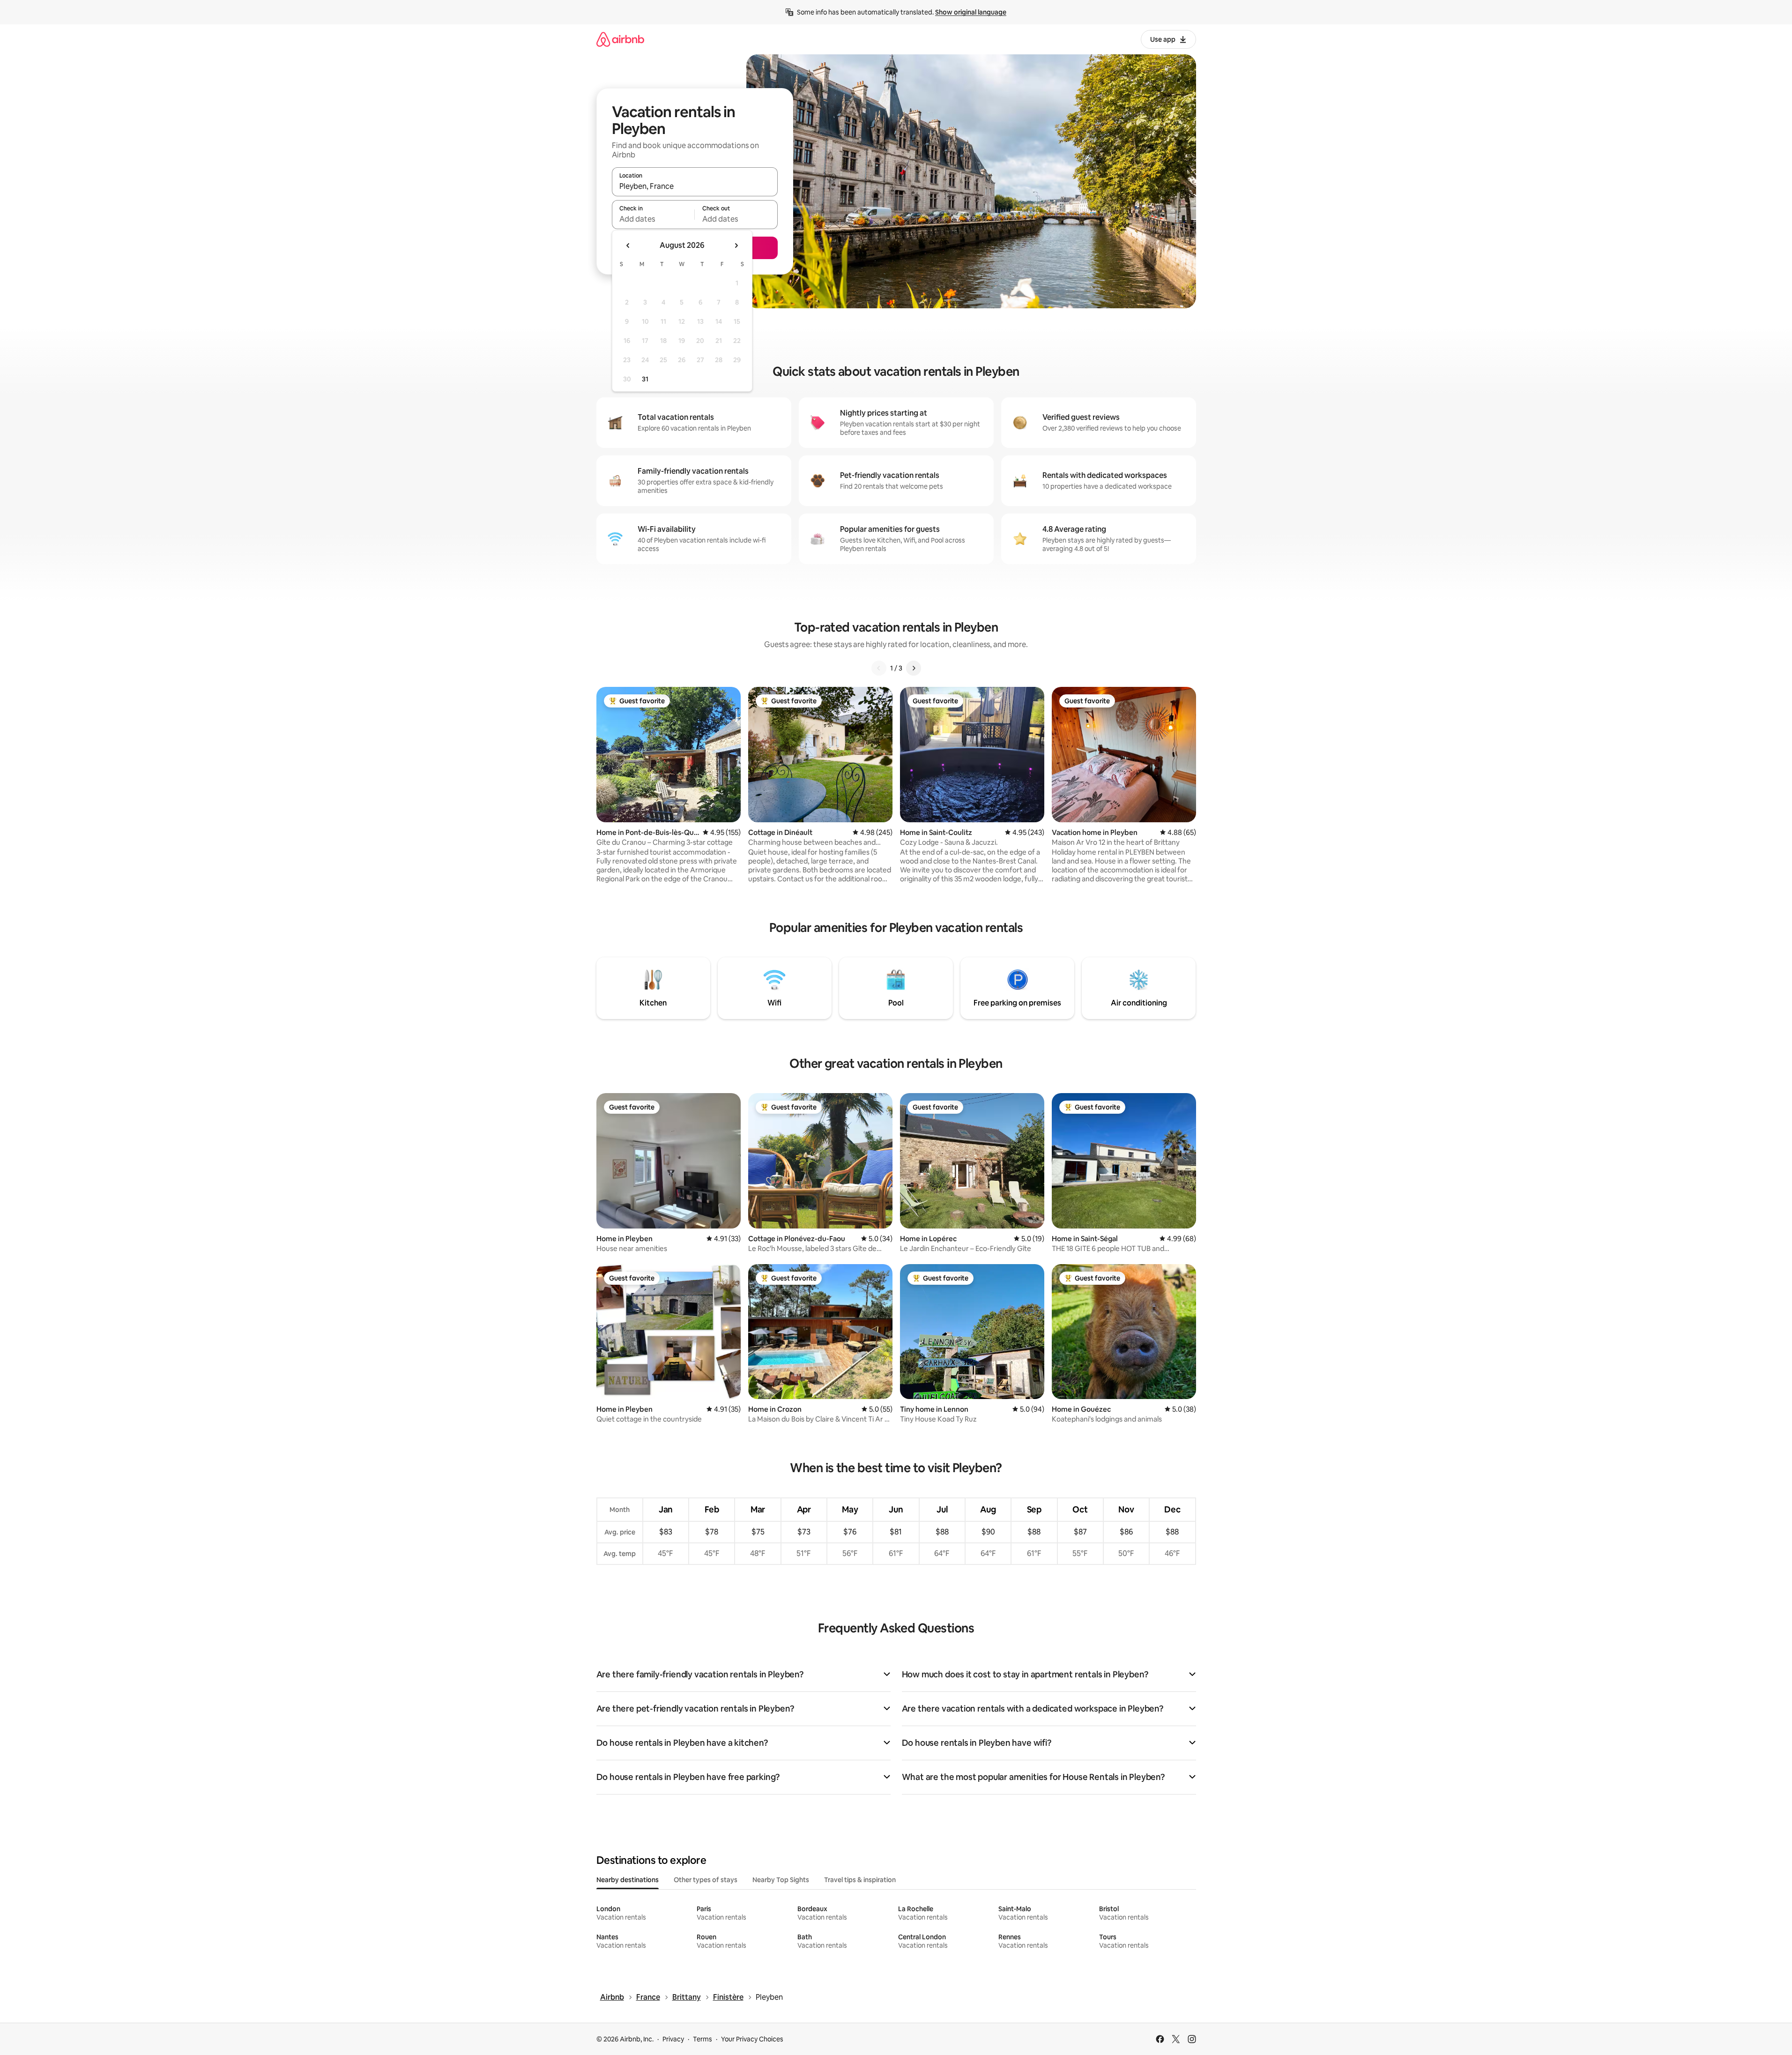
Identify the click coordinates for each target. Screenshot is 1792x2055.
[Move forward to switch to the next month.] (736, 246)
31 (645, 379)
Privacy (673, 2039)
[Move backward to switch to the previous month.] (628, 246)
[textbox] (653, 219)
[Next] (914, 668)
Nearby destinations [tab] (628, 1880)
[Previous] (879, 668)
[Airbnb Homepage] (620, 39)
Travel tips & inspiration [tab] (860, 1880)
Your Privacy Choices (752, 2039)
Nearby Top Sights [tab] (781, 1880)
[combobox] (695, 186)
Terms (703, 2039)
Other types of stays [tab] (706, 1880)
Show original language (971, 12)
